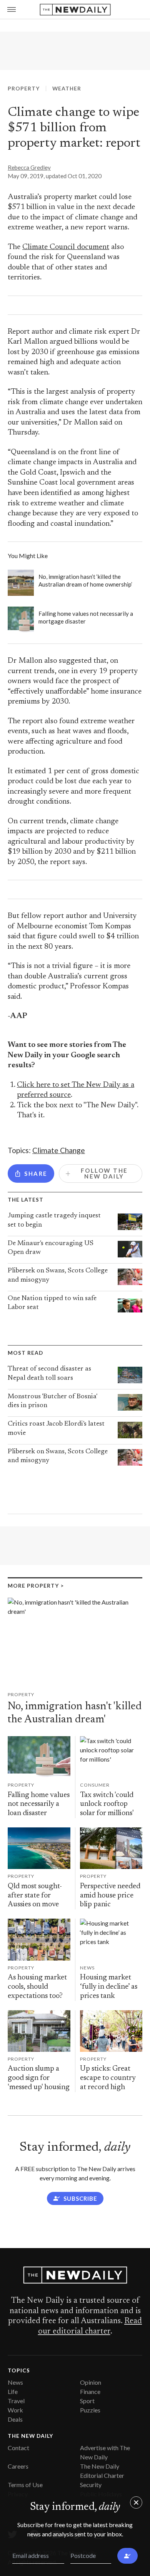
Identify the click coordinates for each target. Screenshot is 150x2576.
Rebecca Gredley (29, 167)
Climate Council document (66, 247)
